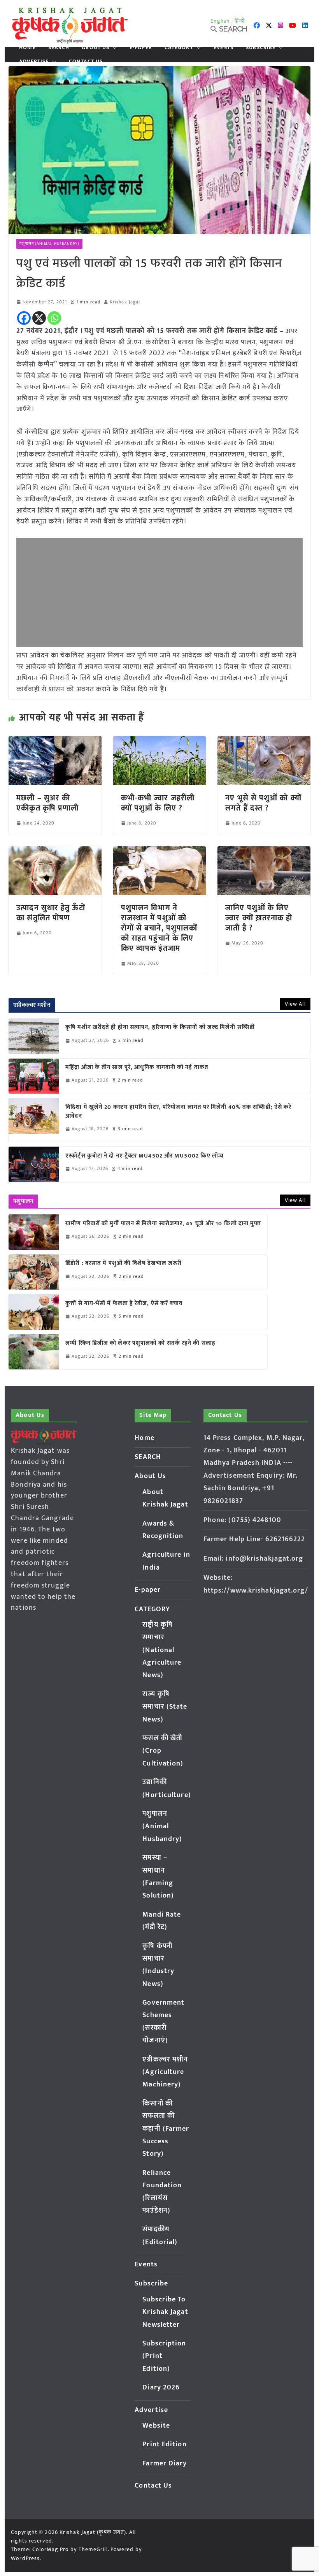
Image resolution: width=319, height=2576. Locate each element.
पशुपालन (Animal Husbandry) (49, 244)
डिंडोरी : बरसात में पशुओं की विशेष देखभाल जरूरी (124, 1264)
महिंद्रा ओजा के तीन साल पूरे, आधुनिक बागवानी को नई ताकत (137, 1068)
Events (224, 48)
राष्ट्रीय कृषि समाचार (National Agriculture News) (162, 1650)
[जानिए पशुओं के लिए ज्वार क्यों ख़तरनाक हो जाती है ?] (264, 852)
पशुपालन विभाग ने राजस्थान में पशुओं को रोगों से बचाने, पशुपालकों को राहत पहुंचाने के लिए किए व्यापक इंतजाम (159, 928)
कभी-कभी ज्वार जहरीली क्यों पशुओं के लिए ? (158, 803)
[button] (113, 48)
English (220, 21)
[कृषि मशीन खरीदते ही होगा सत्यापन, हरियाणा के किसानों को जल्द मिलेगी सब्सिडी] (34, 1036)
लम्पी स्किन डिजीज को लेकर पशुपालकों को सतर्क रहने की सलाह (140, 1344)
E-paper (141, 48)
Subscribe (261, 48)
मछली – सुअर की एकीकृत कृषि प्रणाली (47, 803)
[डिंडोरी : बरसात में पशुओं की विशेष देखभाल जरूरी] (34, 1272)
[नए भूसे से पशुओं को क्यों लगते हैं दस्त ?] (264, 742)
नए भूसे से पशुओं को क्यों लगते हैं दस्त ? (263, 803)
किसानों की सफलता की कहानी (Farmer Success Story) (166, 2129)
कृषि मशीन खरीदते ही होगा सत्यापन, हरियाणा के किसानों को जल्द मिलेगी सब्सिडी (160, 1028)
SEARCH (59, 48)
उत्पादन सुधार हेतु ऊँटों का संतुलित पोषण (51, 913)
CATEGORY (179, 48)
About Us (96, 48)
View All (295, 1004)
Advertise (34, 62)
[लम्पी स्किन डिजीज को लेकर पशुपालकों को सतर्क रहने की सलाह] (34, 1352)
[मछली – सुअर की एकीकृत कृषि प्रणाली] (55, 742)
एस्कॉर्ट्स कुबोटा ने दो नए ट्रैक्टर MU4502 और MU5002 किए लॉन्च (145, 1156)
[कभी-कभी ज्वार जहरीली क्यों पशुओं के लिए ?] (159, 742)
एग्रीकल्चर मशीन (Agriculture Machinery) (165, 2072)
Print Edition (164, 2444)
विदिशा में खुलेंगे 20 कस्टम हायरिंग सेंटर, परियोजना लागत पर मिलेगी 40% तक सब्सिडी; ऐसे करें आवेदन (178, 1112)
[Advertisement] (159, 592)
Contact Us (86, 62)
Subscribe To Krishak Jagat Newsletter (165, 2312)
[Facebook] (24, 318)
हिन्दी (240, 21)
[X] (39, 318)
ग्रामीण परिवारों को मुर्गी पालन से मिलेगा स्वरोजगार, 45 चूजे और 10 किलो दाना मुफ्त (163, 1224)
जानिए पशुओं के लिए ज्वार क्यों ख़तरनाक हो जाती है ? (259, 918)
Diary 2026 (161, 2387)
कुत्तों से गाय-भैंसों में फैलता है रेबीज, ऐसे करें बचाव (124, 1304)
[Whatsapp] (54, 318)
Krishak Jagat (125, 302)
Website (156, 2426)
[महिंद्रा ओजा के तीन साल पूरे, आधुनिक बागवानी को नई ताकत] (34, 1076)
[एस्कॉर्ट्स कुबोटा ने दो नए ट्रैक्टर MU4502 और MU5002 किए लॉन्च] (34, 1164)
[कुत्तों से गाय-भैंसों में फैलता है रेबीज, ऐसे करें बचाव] (34, 1312)
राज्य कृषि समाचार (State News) (165, 1707)
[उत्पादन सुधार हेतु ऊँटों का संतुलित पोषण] (55, 852)
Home (27, 48)
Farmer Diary (165, 2463)
